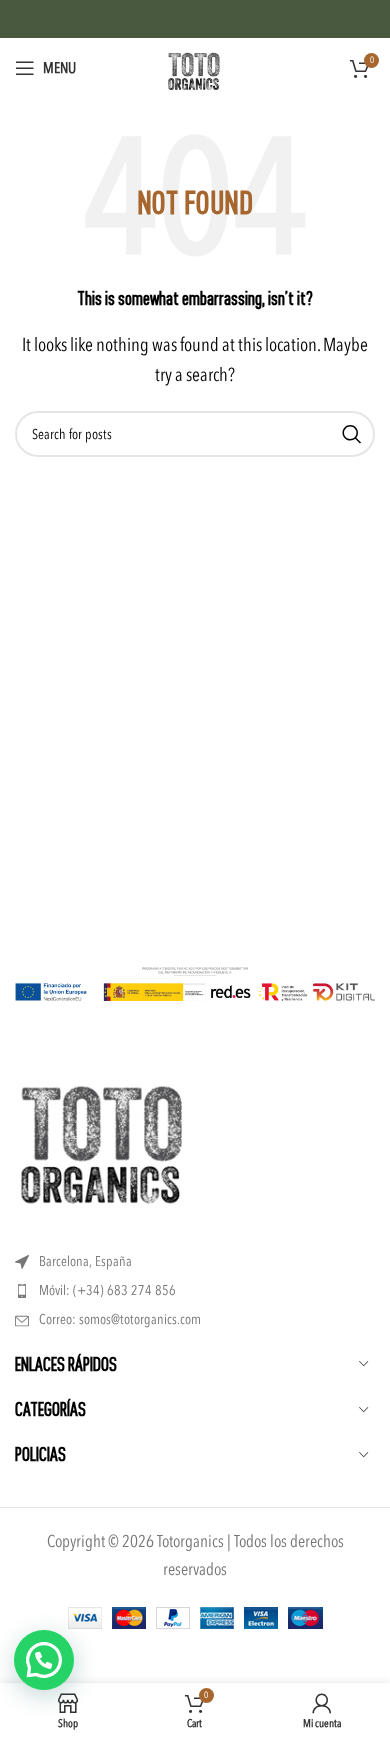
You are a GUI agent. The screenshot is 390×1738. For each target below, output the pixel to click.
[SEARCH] (352, 434)
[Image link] (105, 1144)
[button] (44, 1660)
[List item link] (195, 1291)
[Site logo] (195, 66)
